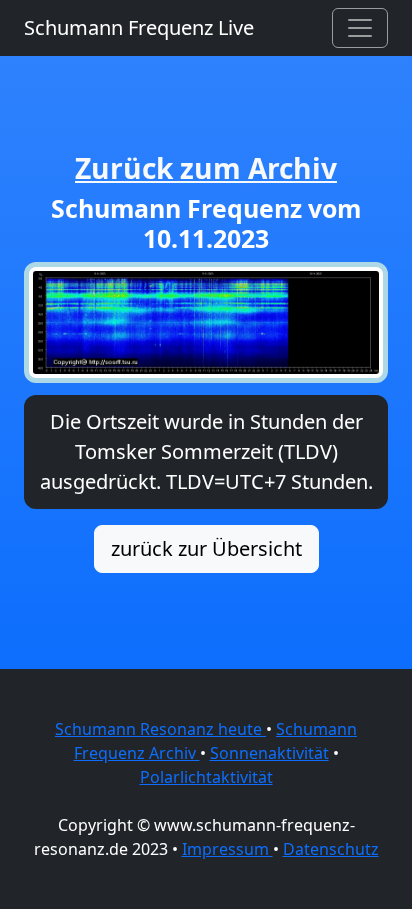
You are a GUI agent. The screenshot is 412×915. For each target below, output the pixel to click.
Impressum (227, 849)
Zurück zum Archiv (206, 168)
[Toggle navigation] (360, 28)
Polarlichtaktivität (206, 777)
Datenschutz (331, 849)
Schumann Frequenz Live (139, 27)
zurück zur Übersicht (206, 548)
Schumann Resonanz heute (160, 729)
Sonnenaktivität (269, 753)
